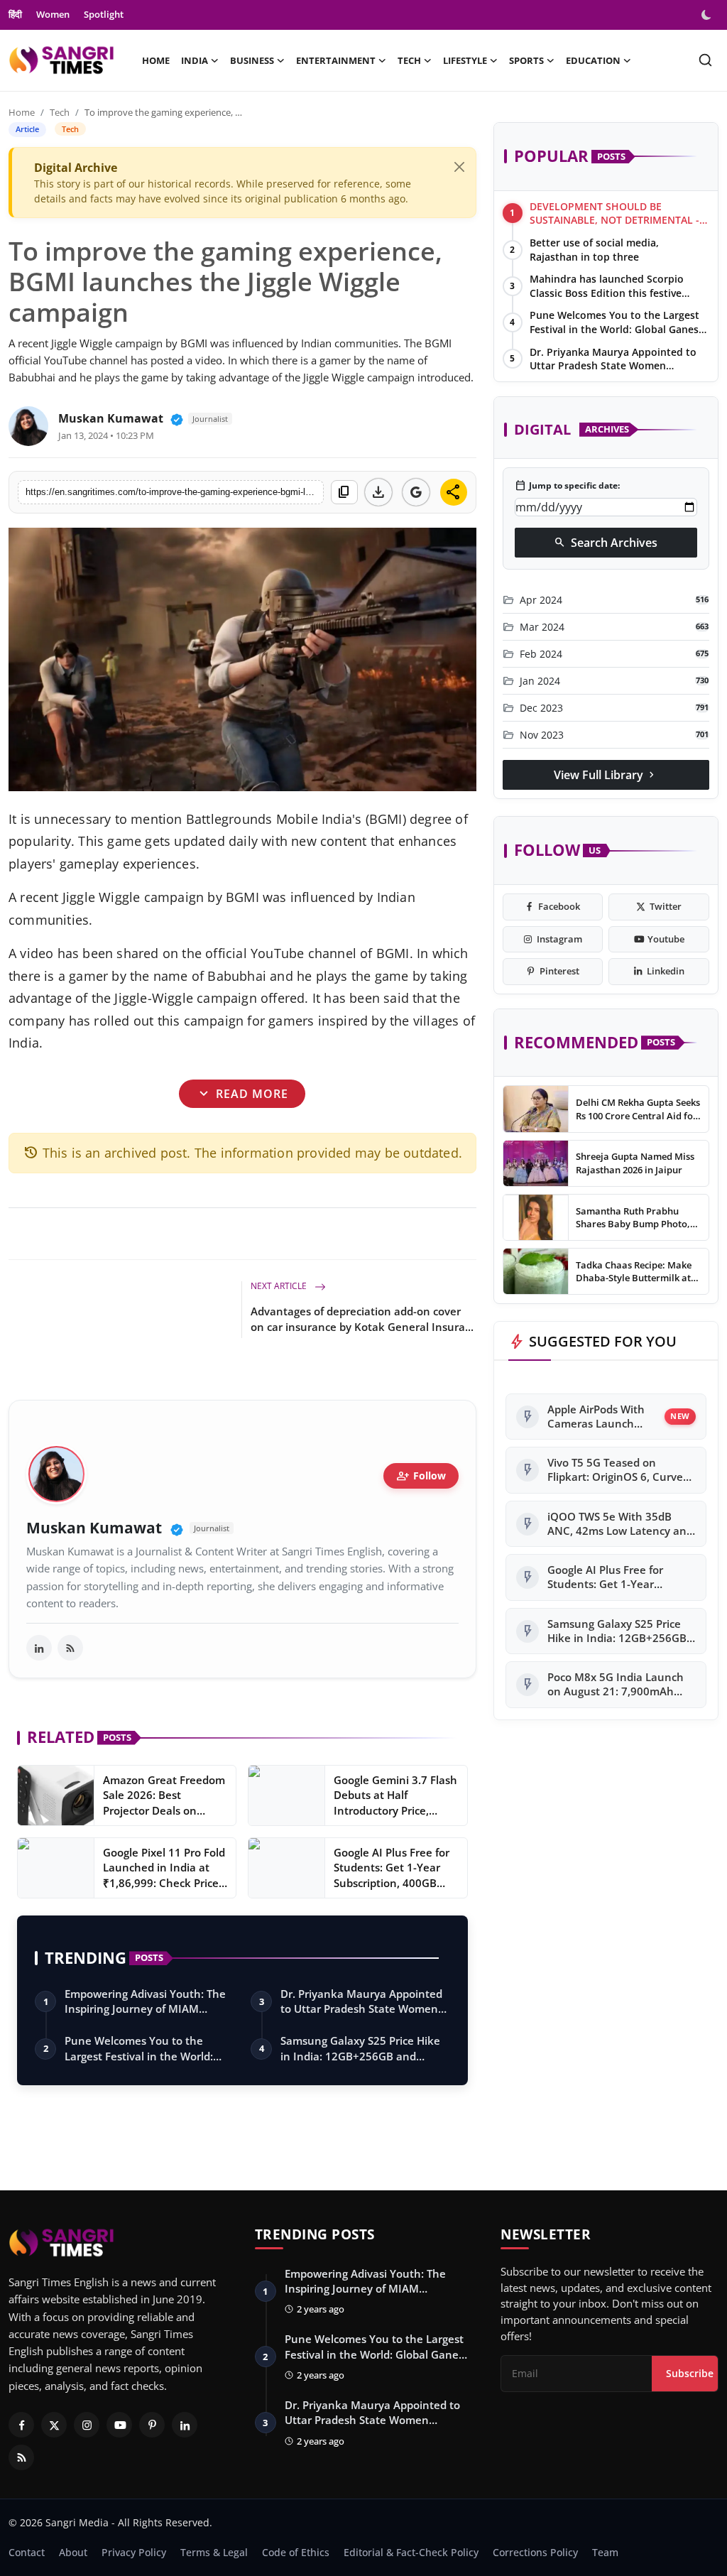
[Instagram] (87, 2425)
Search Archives (606, 543)
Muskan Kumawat (111, 418)
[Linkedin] (185, 2425)
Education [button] (593, 60)
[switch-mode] (708, 15)
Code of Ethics (296, 2552)
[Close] (459, 167)
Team (605, 2552)
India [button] (195, 60)
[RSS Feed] (70, 1648)
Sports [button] (526, 60)
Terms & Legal (214, 2552)
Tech (60, 112)
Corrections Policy (535, 2552)
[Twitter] (54, 2425)
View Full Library (606, 775)
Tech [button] (409, 60)
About (73, 2552)
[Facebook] (21, 2425)
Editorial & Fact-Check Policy (411, 2552)
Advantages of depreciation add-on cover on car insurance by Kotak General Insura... (362, 1319)
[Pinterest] (152, 2425)
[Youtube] (119, 2425)
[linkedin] (39, 1648)
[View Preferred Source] (416, 492)
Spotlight (104, 14)
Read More (242, 1093)
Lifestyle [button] (465, 60)
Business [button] (252, 60)
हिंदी (15, 14)
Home (156, 60)
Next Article (280, 1286)
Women (53, 14)
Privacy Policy (134, 2552)
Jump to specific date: (567, 486)
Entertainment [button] (336, 60)
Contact (27, 2552)
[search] (705, 60)
